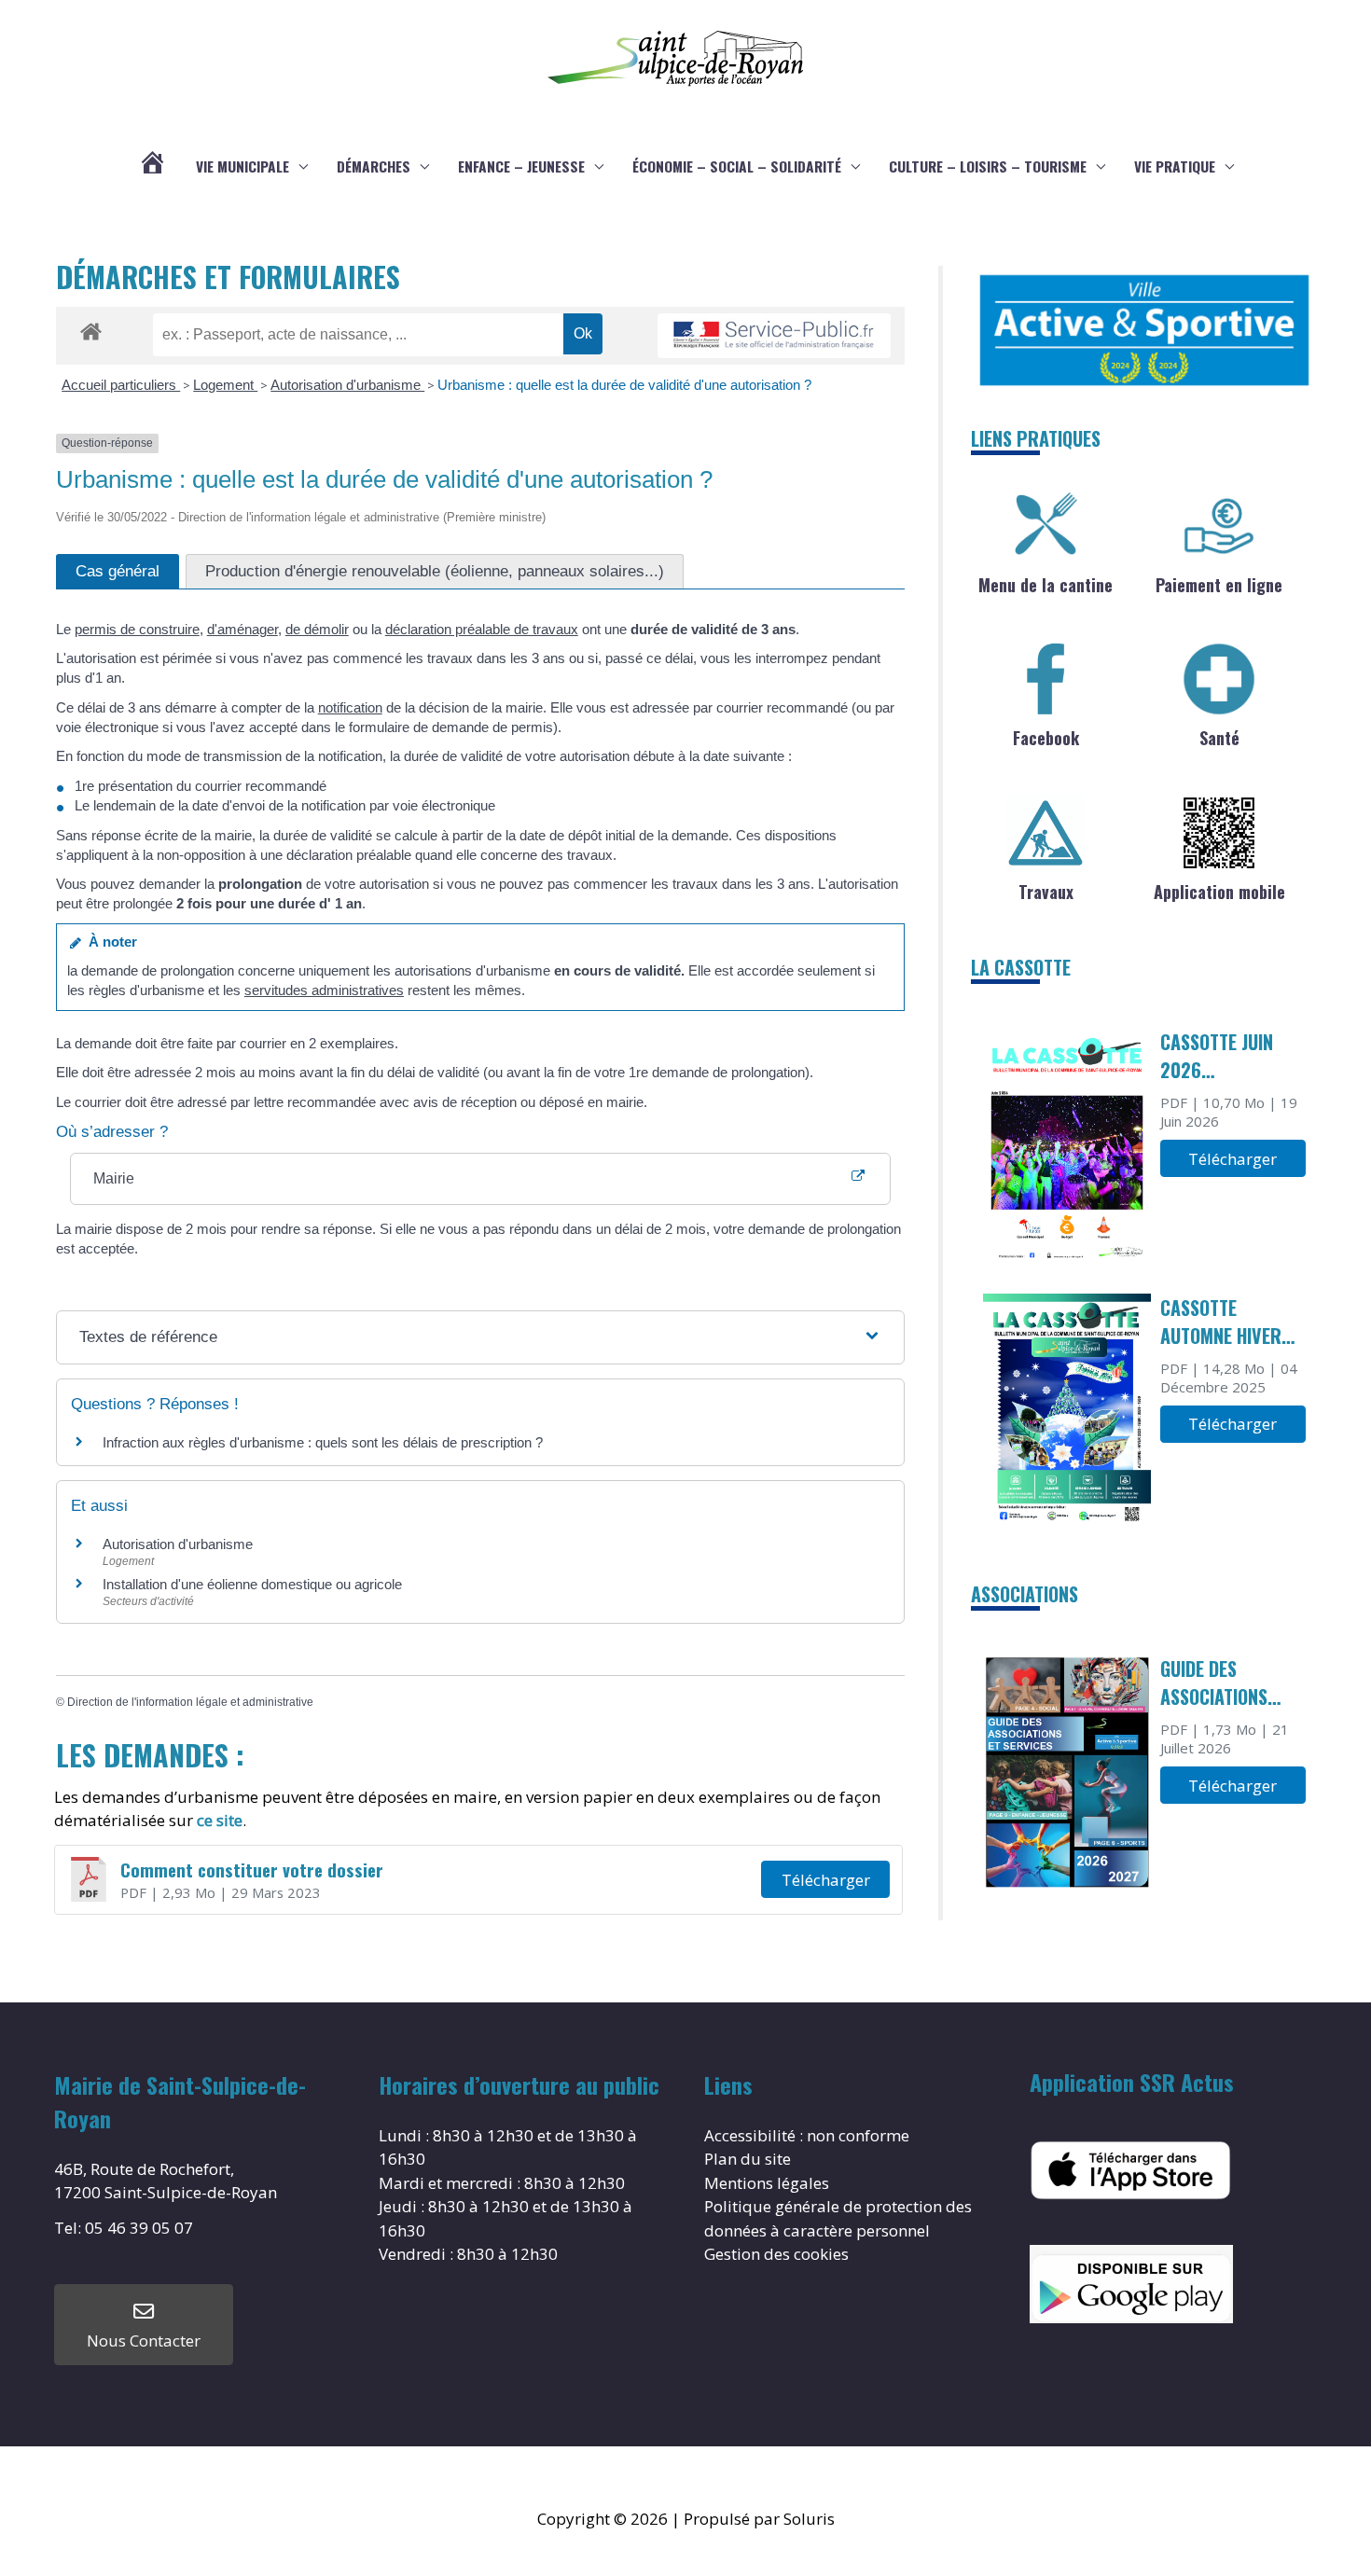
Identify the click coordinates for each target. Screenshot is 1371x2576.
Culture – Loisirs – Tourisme (988, 166)
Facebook (1046, 738)
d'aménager (242, 629)
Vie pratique (1175, 166)
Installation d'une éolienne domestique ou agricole (252, 1584)
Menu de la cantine (1046, 585)
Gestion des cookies (776, 2254)
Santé (1219, 738)
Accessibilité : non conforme (807, 2135)
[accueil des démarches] (91, 328)
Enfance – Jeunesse (521, 166)
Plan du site (748, 2159)
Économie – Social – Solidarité (737, 166)
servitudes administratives (324, 990)
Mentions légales (767, 2183)
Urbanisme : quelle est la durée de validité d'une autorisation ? (624, 385)
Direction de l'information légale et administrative (190, 1702)
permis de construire (137, 629)
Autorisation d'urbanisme (347, 385)
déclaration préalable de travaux (482, 629)
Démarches (374, 166)
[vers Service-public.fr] (774, 336)
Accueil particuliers (121, 385)
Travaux (1046, 892)
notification (350, 707)
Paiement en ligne (1219, 585)
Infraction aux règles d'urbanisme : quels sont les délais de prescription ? (323, 1442)
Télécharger (826, 1880)
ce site (220, 1820)
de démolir (317, 629)
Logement (225, 385)
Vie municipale (242, 166)
